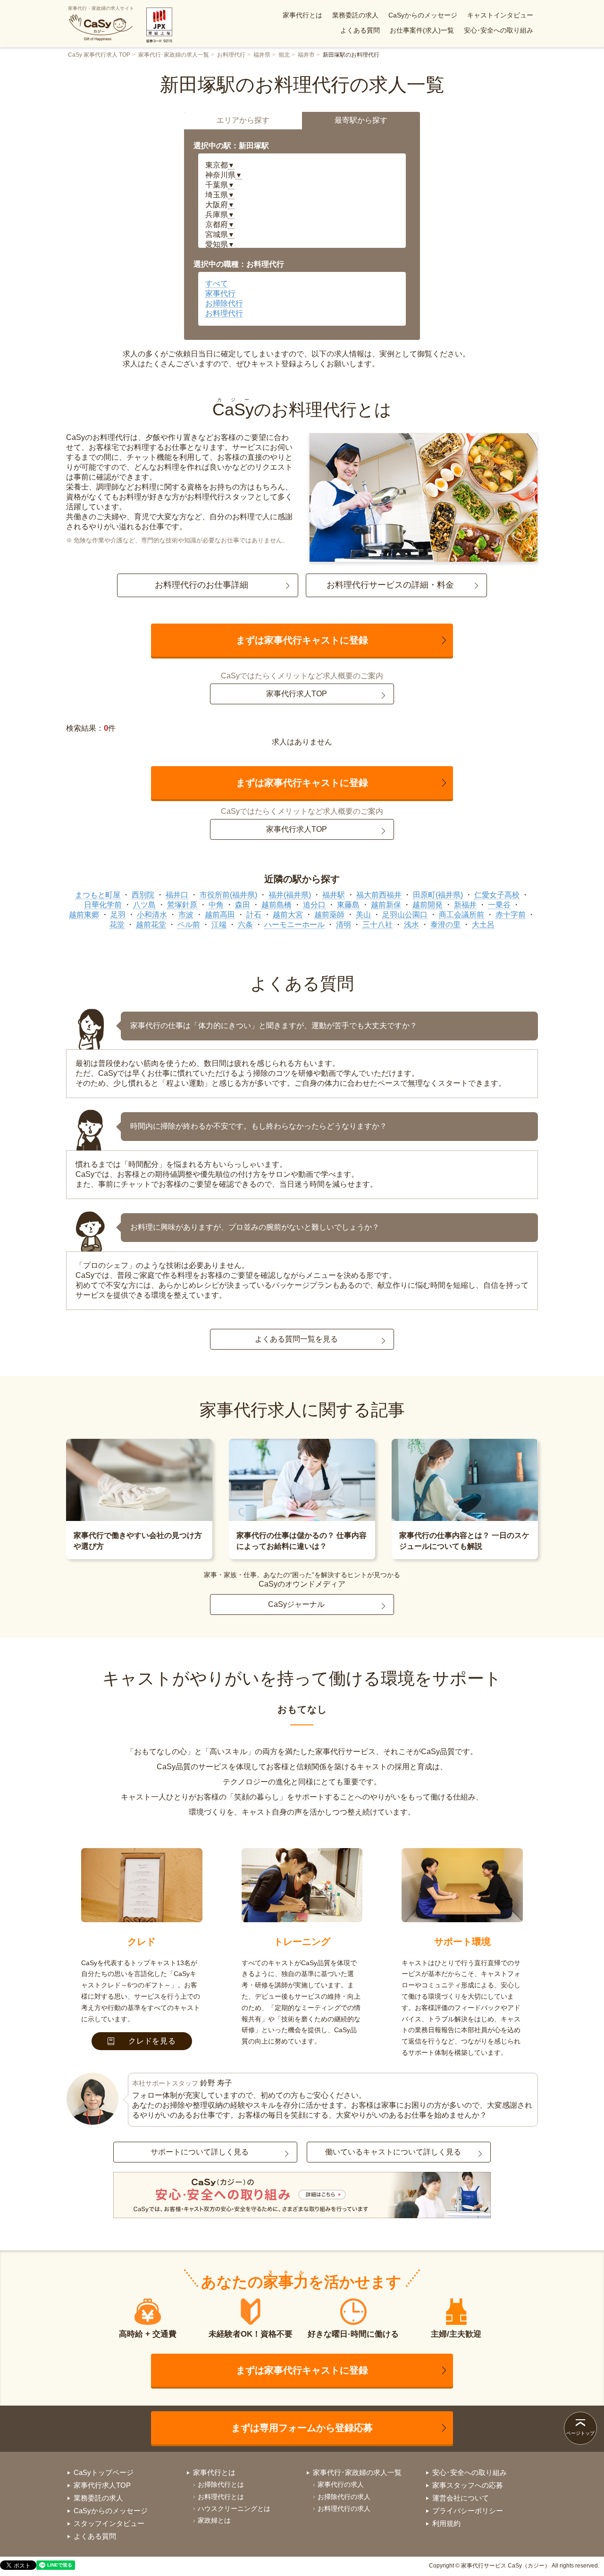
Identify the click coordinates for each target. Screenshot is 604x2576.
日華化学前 (103, 905)
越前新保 (386, 905)
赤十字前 (511, 915)
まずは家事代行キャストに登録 (302, 640)
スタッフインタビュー (109, 2523)
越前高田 (220, 915)
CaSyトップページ (104, 2472)
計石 (254, 915)
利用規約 (446, 2523)
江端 (219, 925)
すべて (217, 283)
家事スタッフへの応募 (468, 2485)
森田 (243, 905)
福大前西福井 (379, 895)
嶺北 (284, 55)
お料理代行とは (221, 2497)
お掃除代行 (224, 303)
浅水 (411, 925)
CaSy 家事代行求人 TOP (99, 55)
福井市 (306, 55)
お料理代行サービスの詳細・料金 (390, 585)
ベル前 (189, 925)
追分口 (314, 905)
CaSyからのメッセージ (423, 15)
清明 (344, 925)
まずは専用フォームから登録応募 (302, 2428)
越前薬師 (329, 915)
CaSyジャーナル (296, 1604)
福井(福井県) (290, 895)
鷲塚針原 (182, 905)
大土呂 (483, 925)
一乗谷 (499, 905)
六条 (245, 925)
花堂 (117, 925)
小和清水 (152, 915)
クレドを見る (152, 2041)
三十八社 (377, 925)
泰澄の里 (445, 925)
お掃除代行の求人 (344, 2497)
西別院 (143, 895)
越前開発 (428, 905)
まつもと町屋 (98, 895)
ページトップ (580, 2433)
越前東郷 (84, 915)
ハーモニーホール (294, 925)
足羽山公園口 (405, 915)
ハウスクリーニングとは (234, 2508)
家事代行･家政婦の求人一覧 (174, 55)
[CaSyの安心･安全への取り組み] (302, 2196)
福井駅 (334, 895)
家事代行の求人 (341, 2484)
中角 (216, 905)
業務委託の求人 (355, 15)
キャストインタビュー (500, 15)
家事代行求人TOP (297, 694)
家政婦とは (214, 2520)
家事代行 (220, 293)
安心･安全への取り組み (499, 30)
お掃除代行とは (221, 2484)
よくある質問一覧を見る (296, 1339)
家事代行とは (302, 15)
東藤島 (348, 905)
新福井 (465, 905)
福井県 (262, 55)
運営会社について (461, 2498)
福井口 (177, 895)
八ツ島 (144, 905)
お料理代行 (231, 55)
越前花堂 (151, 925)
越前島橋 (277, 905)
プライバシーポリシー (468, 2511)
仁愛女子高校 (497, 895)
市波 (186, 915)
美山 (363, 915)
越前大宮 (288, 915)
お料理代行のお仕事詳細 (201, 585)
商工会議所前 (461, 915)
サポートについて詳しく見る (200, 2152)
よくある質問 (360, 30)
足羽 (118, 915)
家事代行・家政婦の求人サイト (101, 8)
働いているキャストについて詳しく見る (393, 2152)
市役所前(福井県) (228, 895)
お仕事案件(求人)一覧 (422, 30)
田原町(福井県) (438, 895)
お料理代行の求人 (344, 2508)
